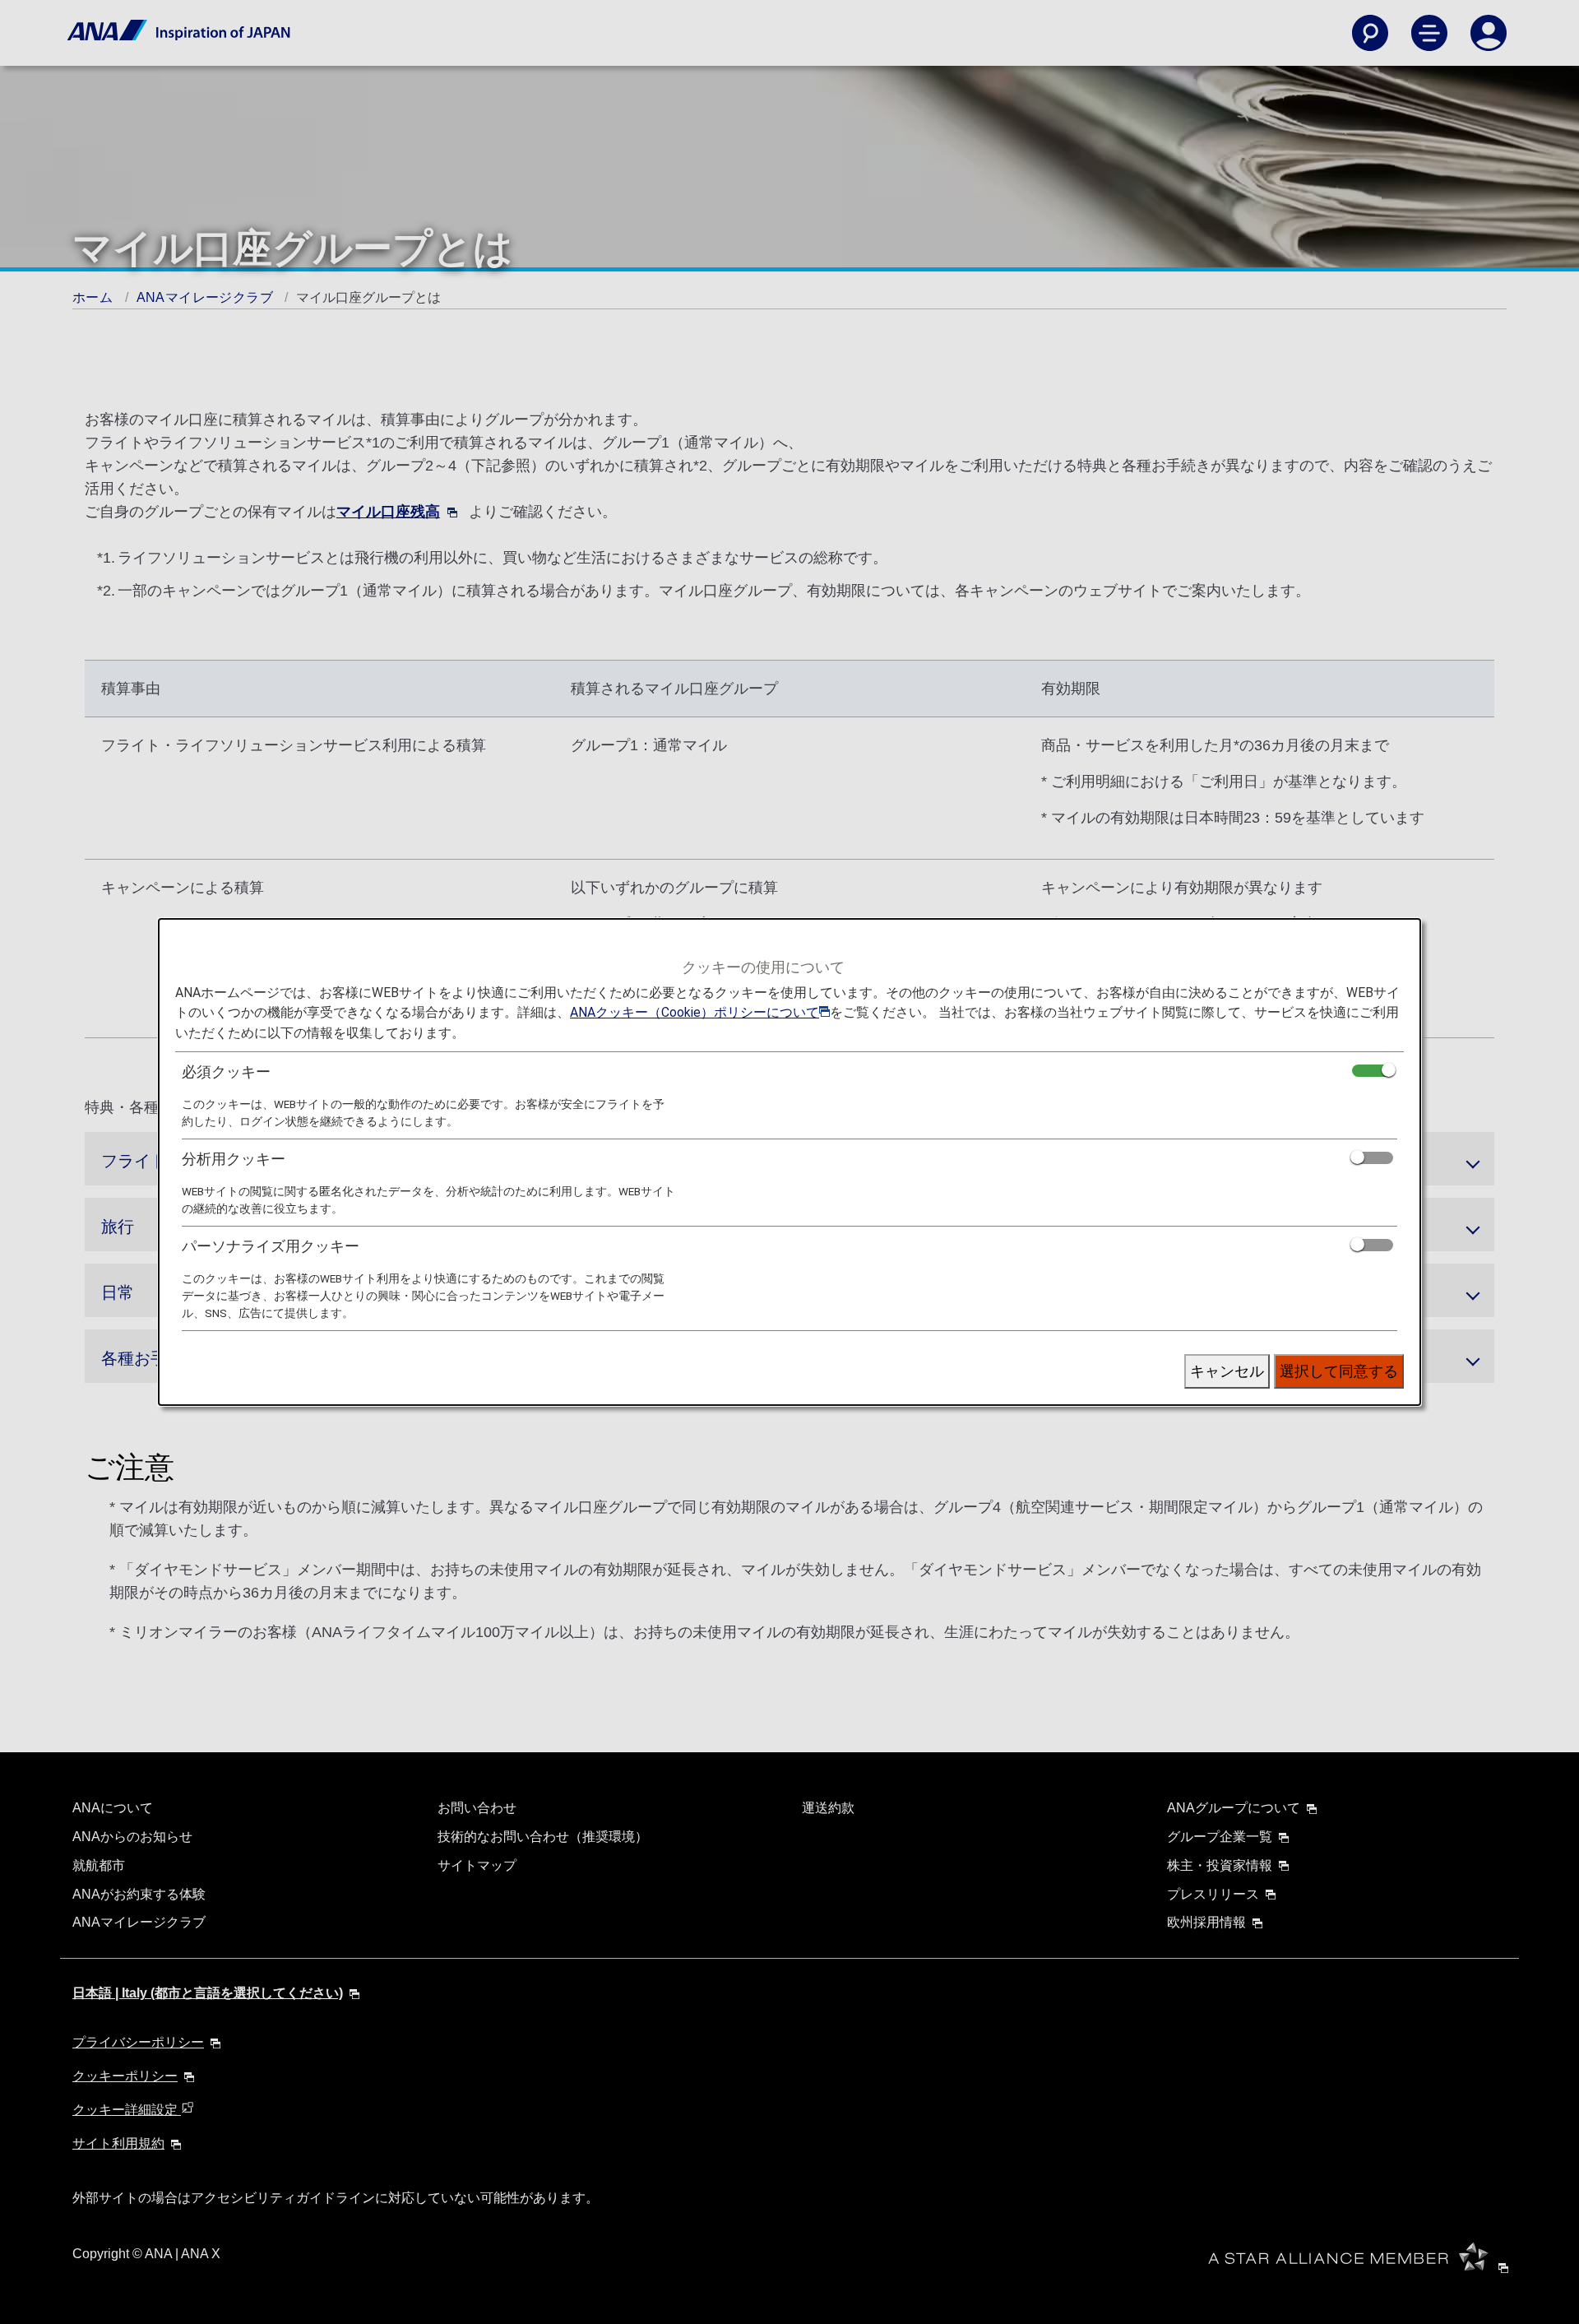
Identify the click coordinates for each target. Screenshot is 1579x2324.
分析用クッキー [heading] (234, 1159)
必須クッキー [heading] (226, 1072)
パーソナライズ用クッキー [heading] (271, 1246)
